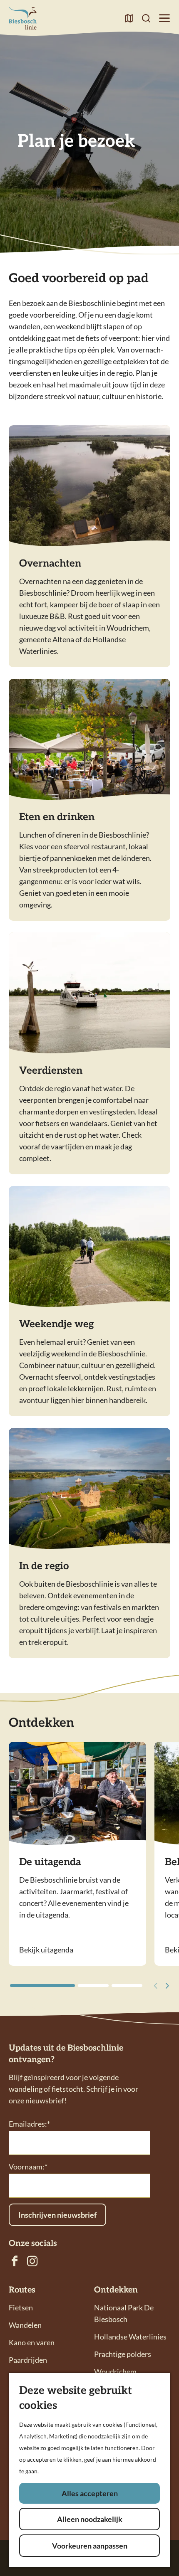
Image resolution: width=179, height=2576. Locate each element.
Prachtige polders (123, 2354)
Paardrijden (28, 2360)
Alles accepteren (90, 2493)
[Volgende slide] (166, 1986)
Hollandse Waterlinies (130, 2337)
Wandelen (25, 2325)
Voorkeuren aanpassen (90, 2546)
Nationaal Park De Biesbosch (124, 2313)
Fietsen (21, 2307)
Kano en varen (32, 2342)
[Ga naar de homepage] (23, 18)
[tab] (42, 1986)
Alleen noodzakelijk (90, 2519)
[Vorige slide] (154, 1986)
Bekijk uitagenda (46, 1950)
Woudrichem (115, 2371)
